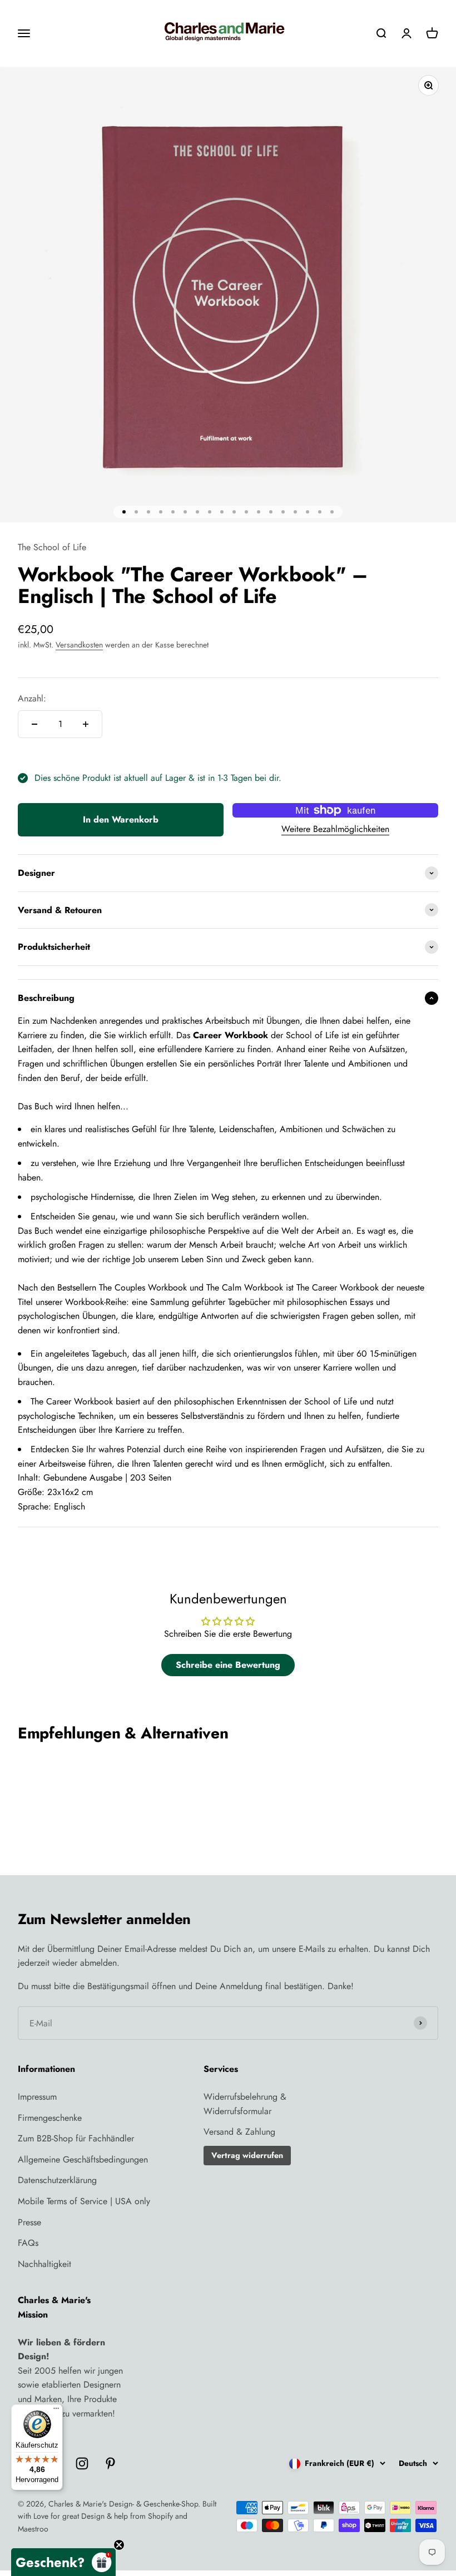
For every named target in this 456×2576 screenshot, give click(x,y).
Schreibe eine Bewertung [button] (228, 1665)
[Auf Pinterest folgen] (110, 2463)
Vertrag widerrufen (247, 2155)
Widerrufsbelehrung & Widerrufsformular (245, 2104)
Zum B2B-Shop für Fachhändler (76, 2138)
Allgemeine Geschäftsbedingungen (83, 2159)
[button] (63, 2562)
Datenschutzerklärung (57, 2180)
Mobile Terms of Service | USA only (84, 2201)
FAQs (28, 2243)
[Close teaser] (119, 2545)
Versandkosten (79, 645)
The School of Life (52, 547)
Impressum (37, 2097)
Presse (29, 2222)
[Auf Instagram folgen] (82, 2463)
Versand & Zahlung (239, 2132)
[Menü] (56, 2411)
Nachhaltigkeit (44, 2264)
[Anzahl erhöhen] (86, 724)
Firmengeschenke (50, 2118)
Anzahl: (32, 698)
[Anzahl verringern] (34, 724)
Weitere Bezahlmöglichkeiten (335, 829)
